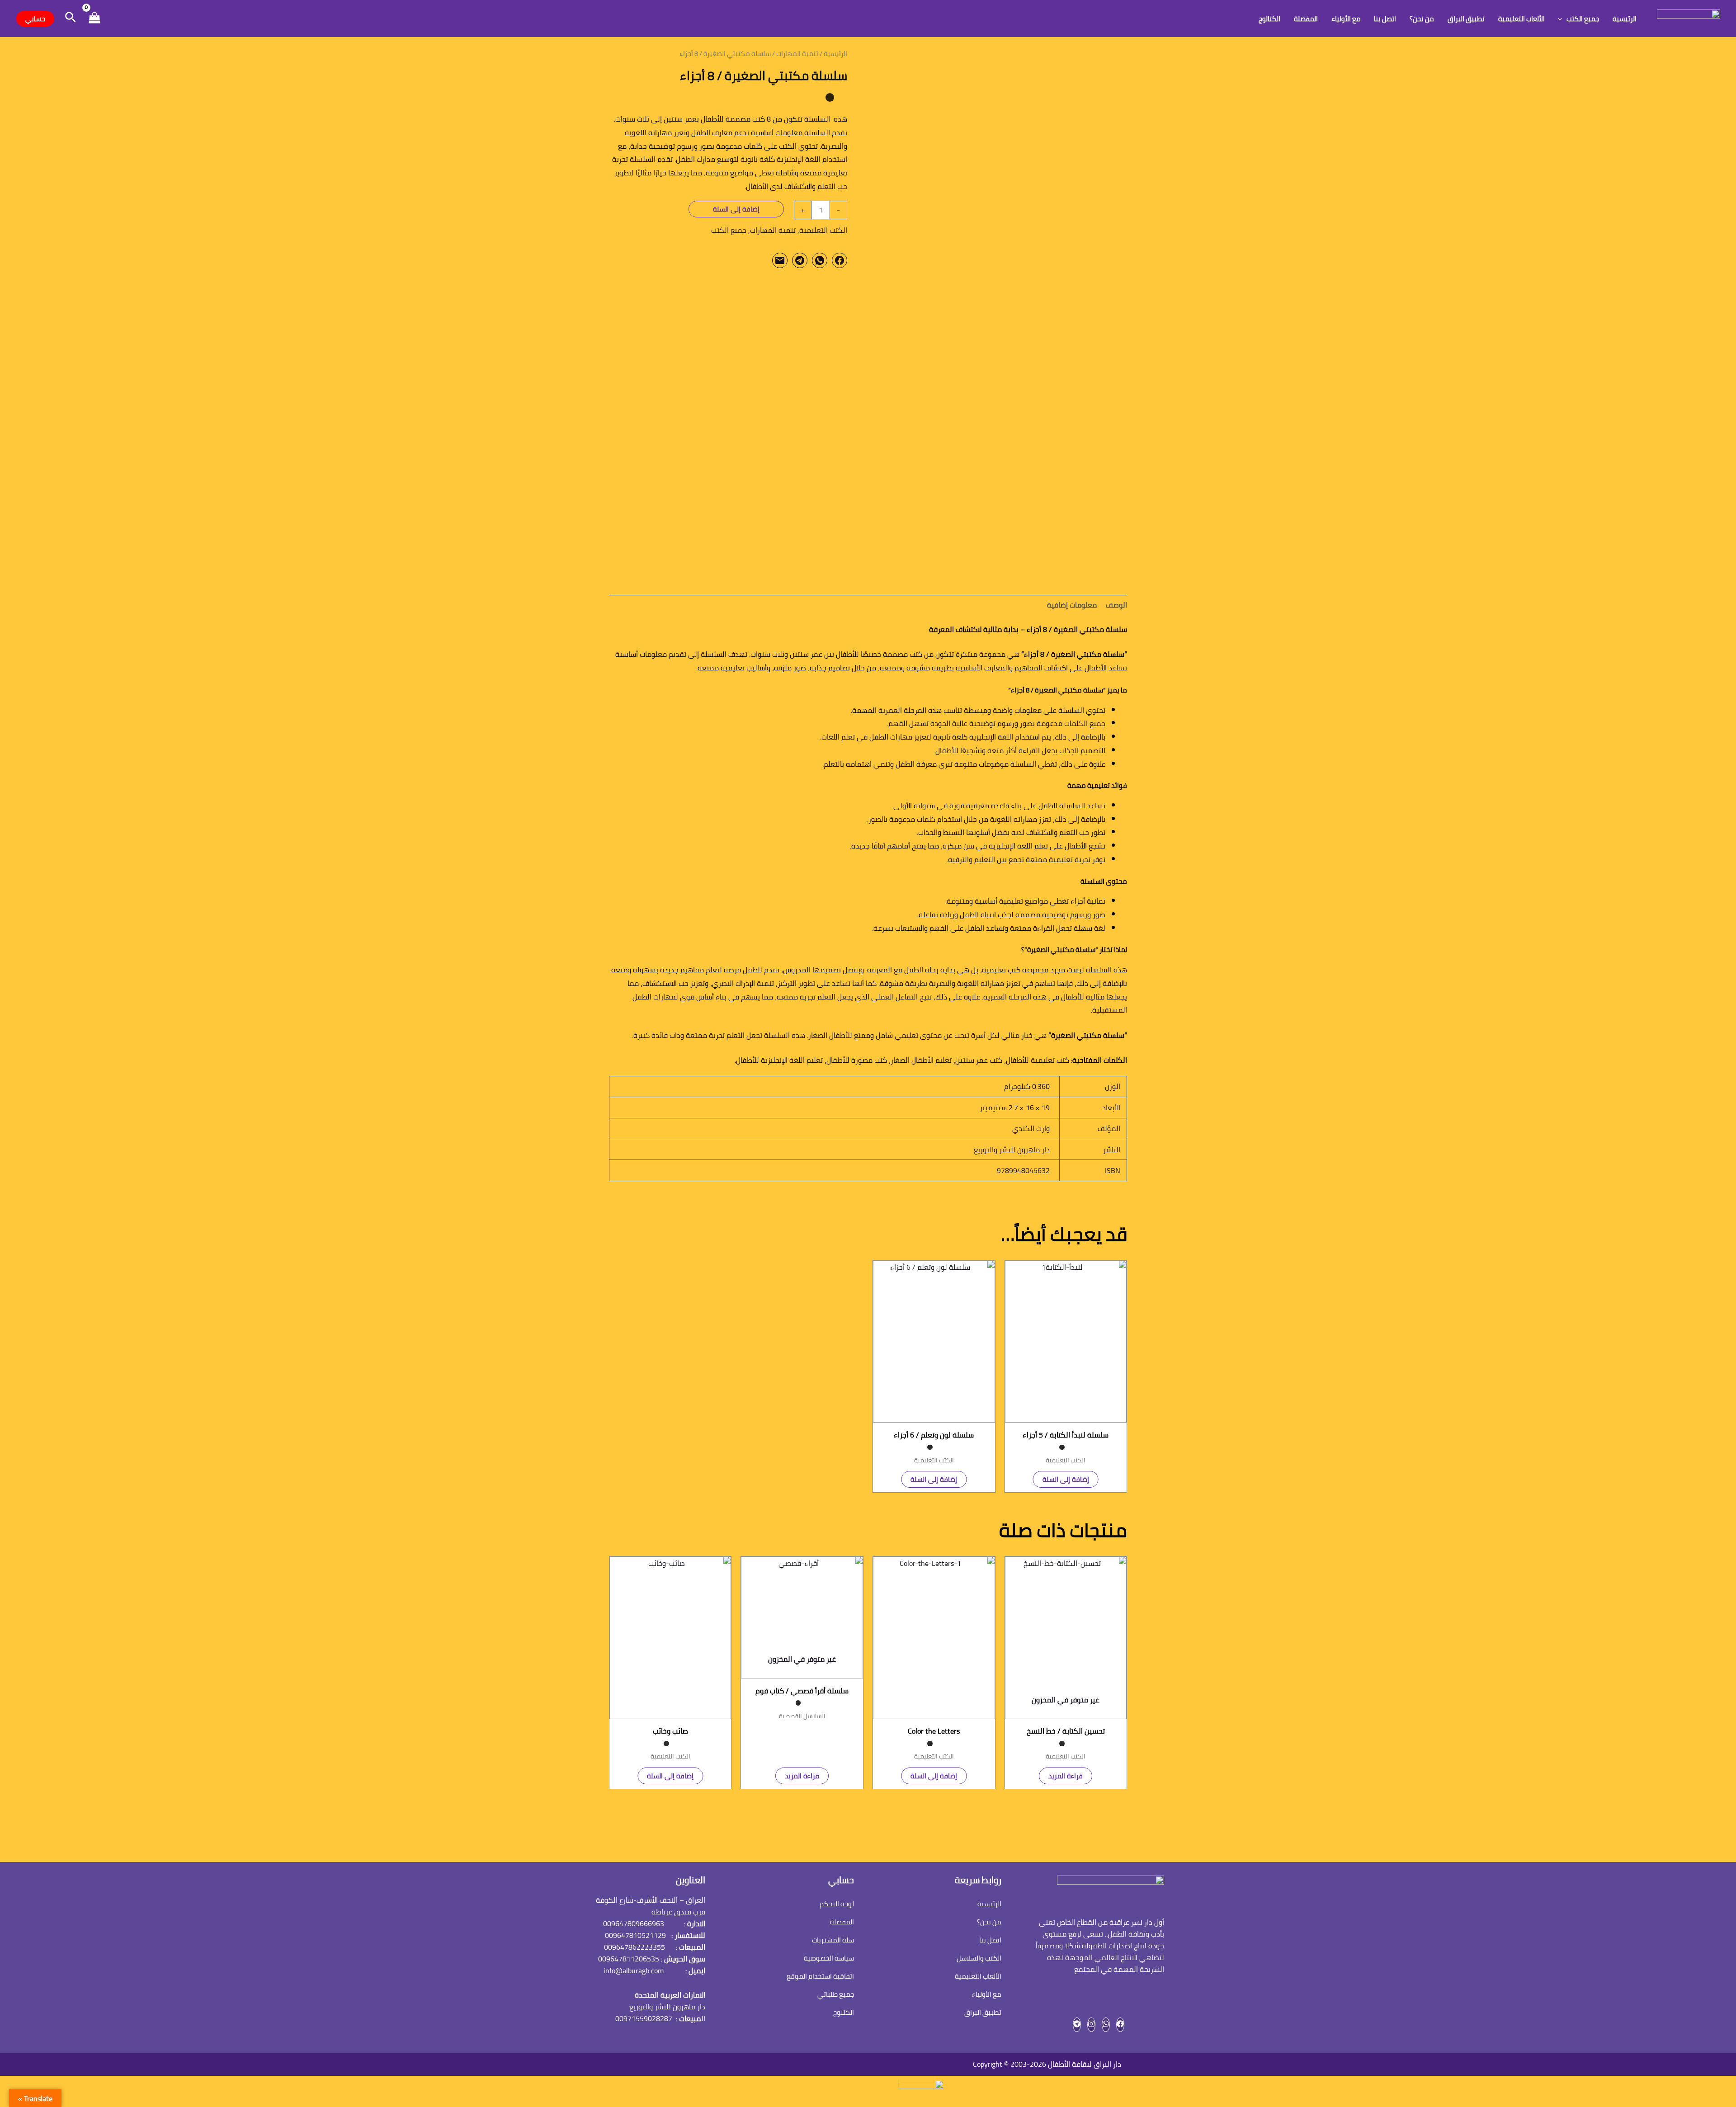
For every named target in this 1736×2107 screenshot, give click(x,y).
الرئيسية (1625, 19)
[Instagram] (1091, 2025)
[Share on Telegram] (800, 260)
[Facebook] (1120, 2025)
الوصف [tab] (1116, 605)
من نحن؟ (1422, 19)
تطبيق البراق (1466, 19)
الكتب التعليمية (823, 230)
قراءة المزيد (1066, 1776)
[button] (1562, 19)
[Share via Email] (780, 260)
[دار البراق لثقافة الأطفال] (1689, 18)
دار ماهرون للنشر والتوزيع (1012, 1150)
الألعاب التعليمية (1521, 19)
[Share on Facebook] (840, 260)
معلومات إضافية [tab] (1072, 605)
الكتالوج (1269, 19)
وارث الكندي (1031, 1128)
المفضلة (1306, 19)
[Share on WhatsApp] (820, 260)
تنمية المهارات (797, 54)
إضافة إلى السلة (736, 209)
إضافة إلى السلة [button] (1066, 1479)
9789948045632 (1023, 1170)
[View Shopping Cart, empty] (94, 19)
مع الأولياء (1346, 19)
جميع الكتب (1583, 19)
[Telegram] (1077, 2025)
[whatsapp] (1106, 2025)
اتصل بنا (1385, 19)
